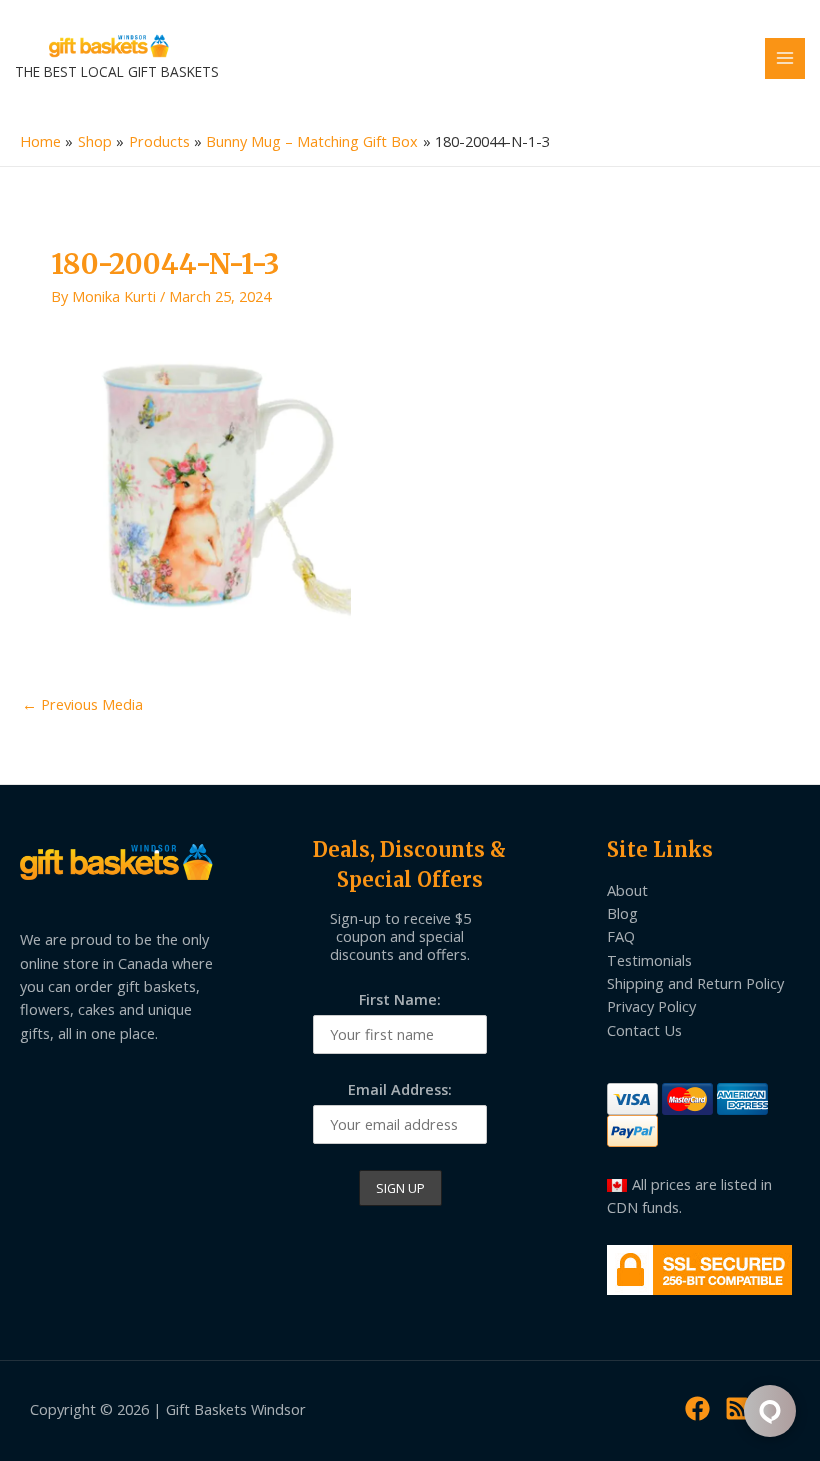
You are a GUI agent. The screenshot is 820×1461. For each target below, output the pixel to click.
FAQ (621, 936)
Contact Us (644, 1030)
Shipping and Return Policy (695, 983)
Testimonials (649, 960)
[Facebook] (697, 1408)
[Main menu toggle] (785, 58)
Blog (622, 913)
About (627, 890)
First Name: (400, 999)
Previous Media (82, 704)
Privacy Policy (651, 1006)
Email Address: (400, 1089)
